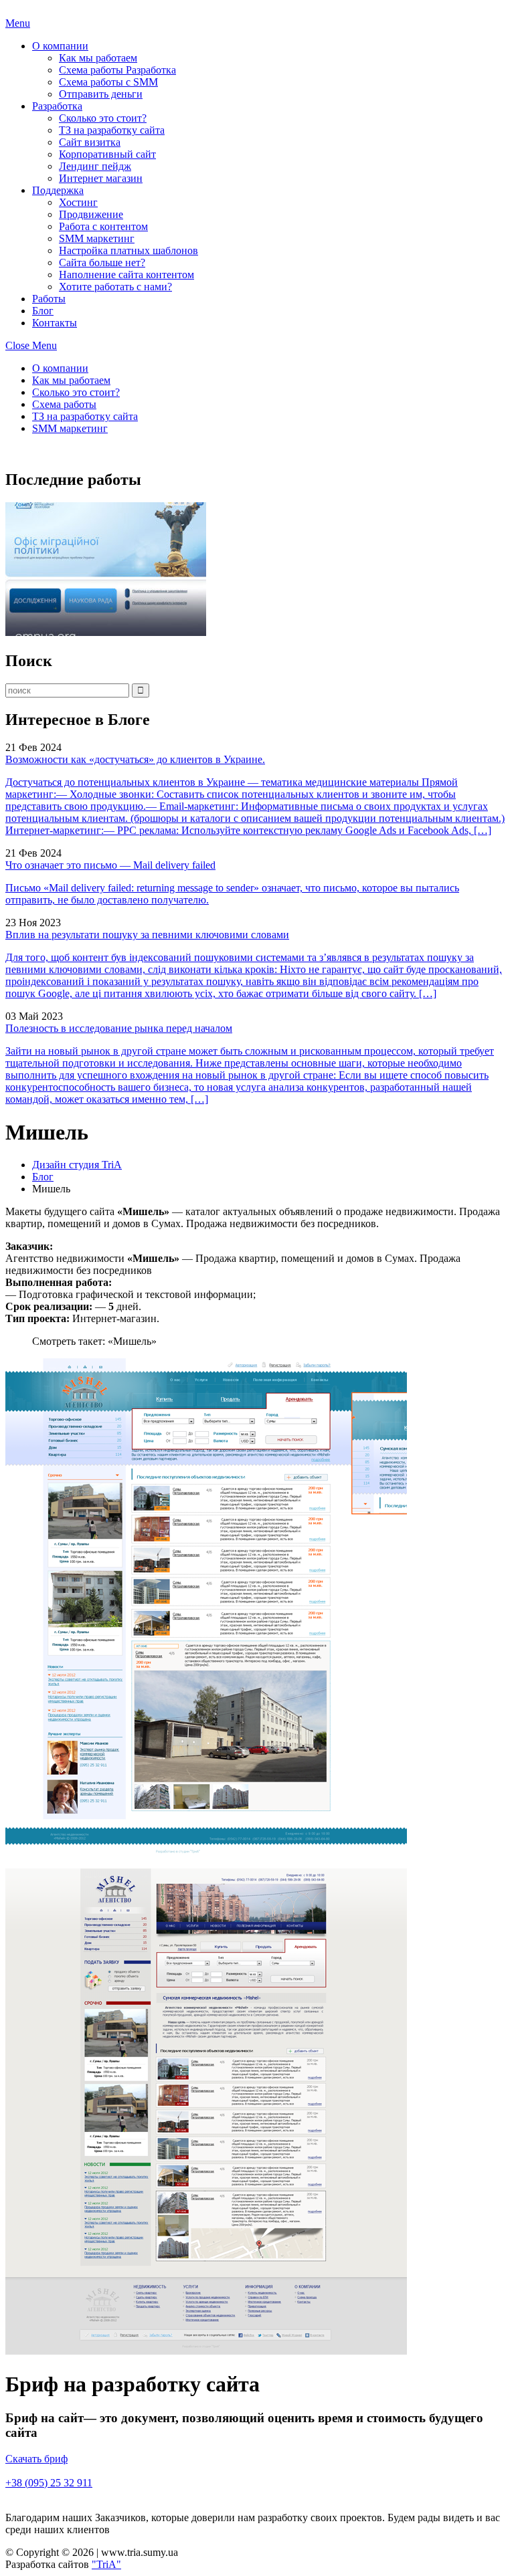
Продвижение (91, 214)
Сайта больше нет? (102, 262)
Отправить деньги (101, 94)
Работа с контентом (103, 226)
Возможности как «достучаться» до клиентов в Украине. (135, 759)
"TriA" (106, 2564)
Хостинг (78, 202)
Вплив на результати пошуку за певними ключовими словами (147, 935)
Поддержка (58, 190)
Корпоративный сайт (107, 154)
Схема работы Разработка (117, 70)
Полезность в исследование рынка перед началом (119, 1028)
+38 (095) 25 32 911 (49, 2483)
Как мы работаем (98, 58)
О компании (60, 46)
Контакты (55, 323)
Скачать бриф (36, 2459)
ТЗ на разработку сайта (112, 130)
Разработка (57, 106)
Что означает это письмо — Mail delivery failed (110, 865)
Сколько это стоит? (103, 118)
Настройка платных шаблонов (128, 250)
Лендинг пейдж (95, 166)
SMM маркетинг (97, 238)
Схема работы (64, 404)
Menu (18, 23)
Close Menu (31, 345)
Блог (43, 311)
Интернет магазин (101, 178)
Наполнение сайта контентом (126, 275)
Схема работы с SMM (108, 82)
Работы (49, 299)
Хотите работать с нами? (115, 287)
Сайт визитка (90, 142)
